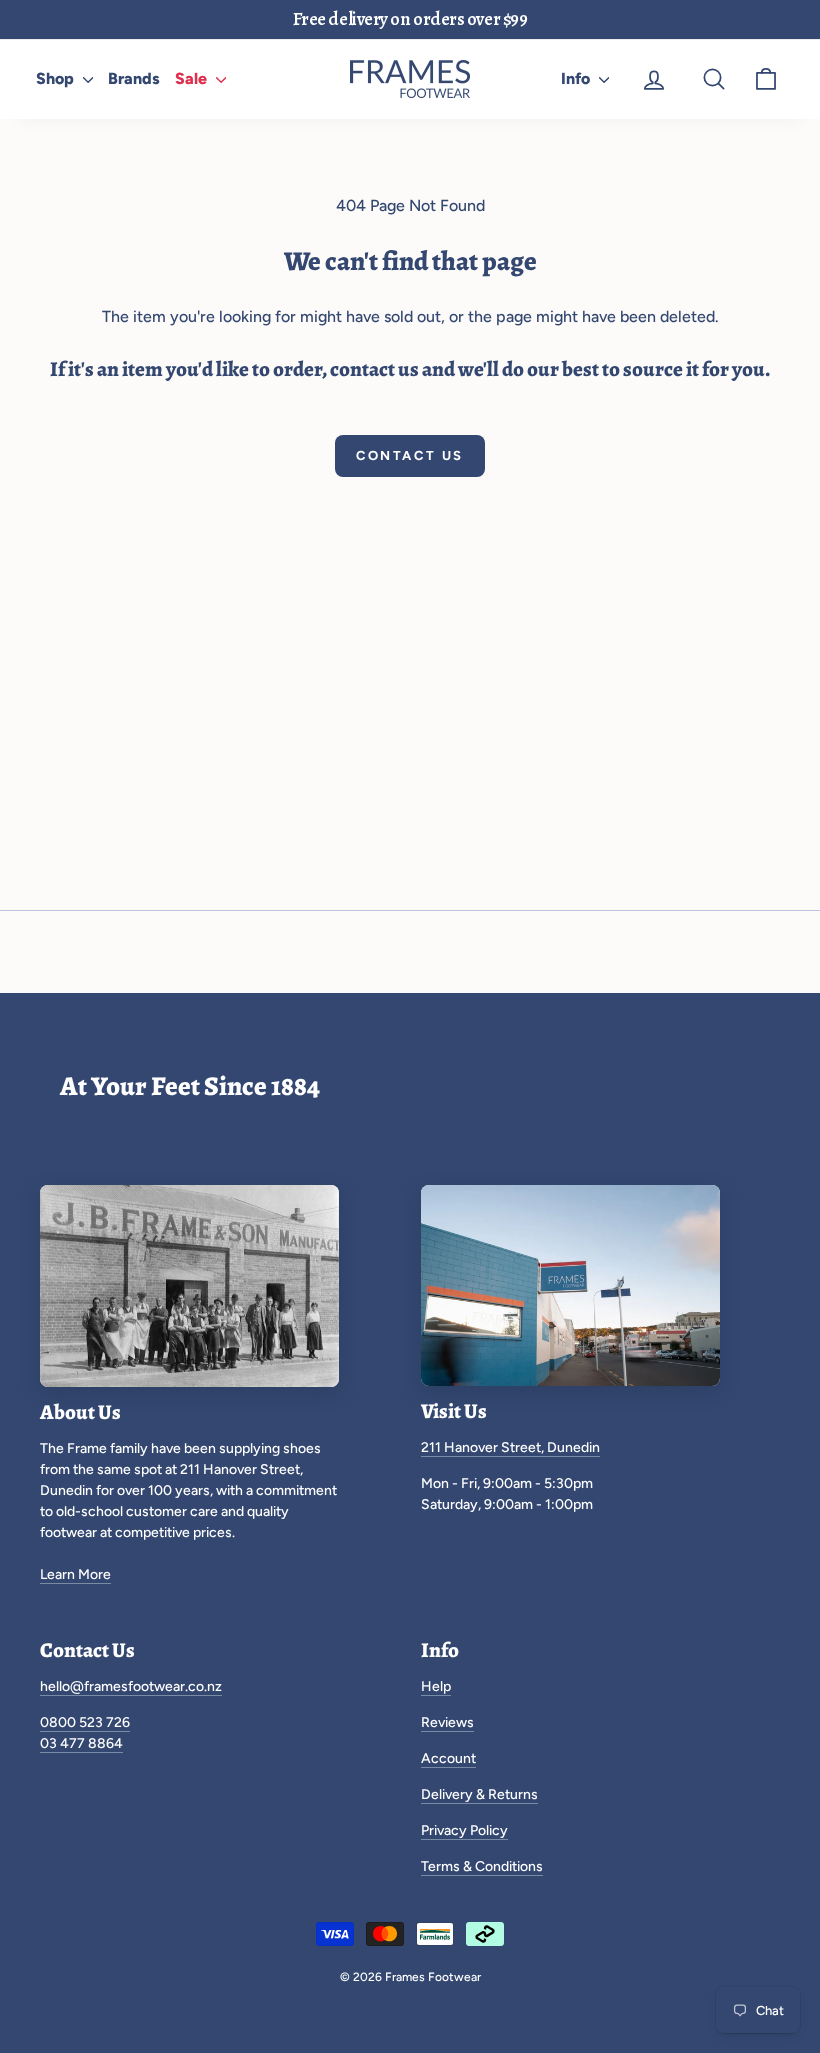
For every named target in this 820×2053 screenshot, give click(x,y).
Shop (57, 78)
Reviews (447, 1722)
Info (577, 78)
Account (448, 1758)
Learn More (75, 1574)
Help (436, 1686)
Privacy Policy (464, 1830)
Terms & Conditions (482, 1866)
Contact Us (410, 455)
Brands (134, 78)
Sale (193, 78)
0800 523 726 (85, 1722)
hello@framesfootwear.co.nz (131, 1686)
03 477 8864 (81, 1743)
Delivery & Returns (479, 1794)
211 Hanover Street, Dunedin (510, 1447)
